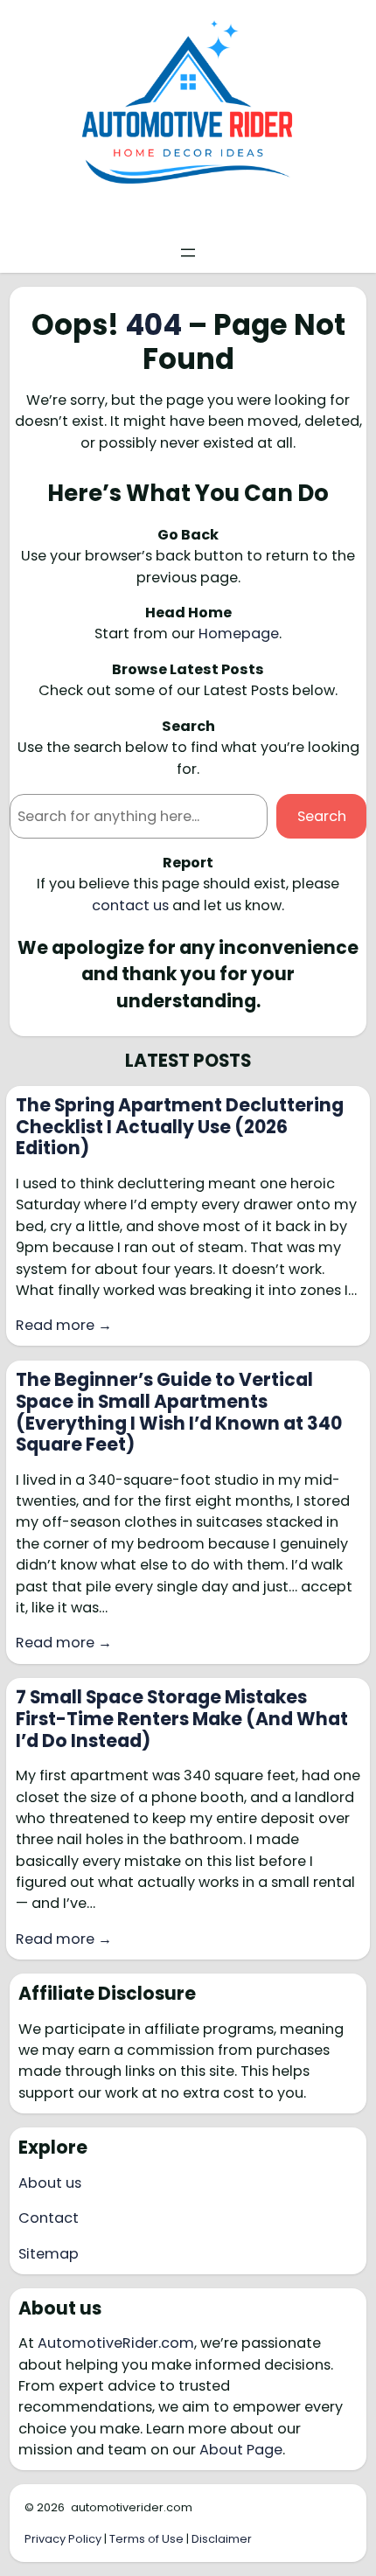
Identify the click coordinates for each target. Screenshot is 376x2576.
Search (322, 816)
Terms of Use (146, 2539)
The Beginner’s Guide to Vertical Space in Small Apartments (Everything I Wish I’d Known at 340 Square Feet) (179, 1412)
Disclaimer (222, 2539)
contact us (130, 905)
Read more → (64, 1325)
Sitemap (49, 2254)
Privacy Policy (63, 2539)
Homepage (239, 634)
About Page (241, 2450)
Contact (49, 2218)
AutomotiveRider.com (116, 2343)
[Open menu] (188, 253)
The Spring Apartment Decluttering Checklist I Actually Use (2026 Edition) (180, 1127)
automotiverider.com (132, 2507)
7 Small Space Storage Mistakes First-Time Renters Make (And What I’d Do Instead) (182, 1719)
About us (50, 2183)
